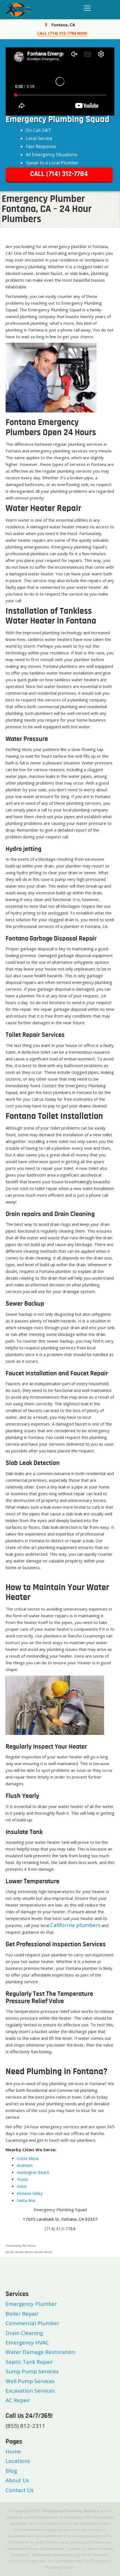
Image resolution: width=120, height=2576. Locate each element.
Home (13, 2451)
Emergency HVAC (27, 2342)
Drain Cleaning (24, 2333)
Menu (86, 8)
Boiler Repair (22, 2314)
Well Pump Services (30, 2381)
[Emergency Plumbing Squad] (20, 9)
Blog (11, 2471)
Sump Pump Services (32, 2371)
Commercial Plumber (32, 2323)
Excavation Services (30, 2391)
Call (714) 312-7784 (59, 174)
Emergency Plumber (31, 2304)
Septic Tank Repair (29, 2362)
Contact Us (20, 2490)
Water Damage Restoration (40, 2352)
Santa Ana (26, 2200)
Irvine (22, 2186)
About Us (17, 2480)
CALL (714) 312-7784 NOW (62, 33)
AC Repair (18, 2400)
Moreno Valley (30, 2193)
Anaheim (25, 2165)
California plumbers (75, 1925)
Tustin (22, 2179)
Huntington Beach (33, 2172)
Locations (18, 2461)
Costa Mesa (28, 2158)
